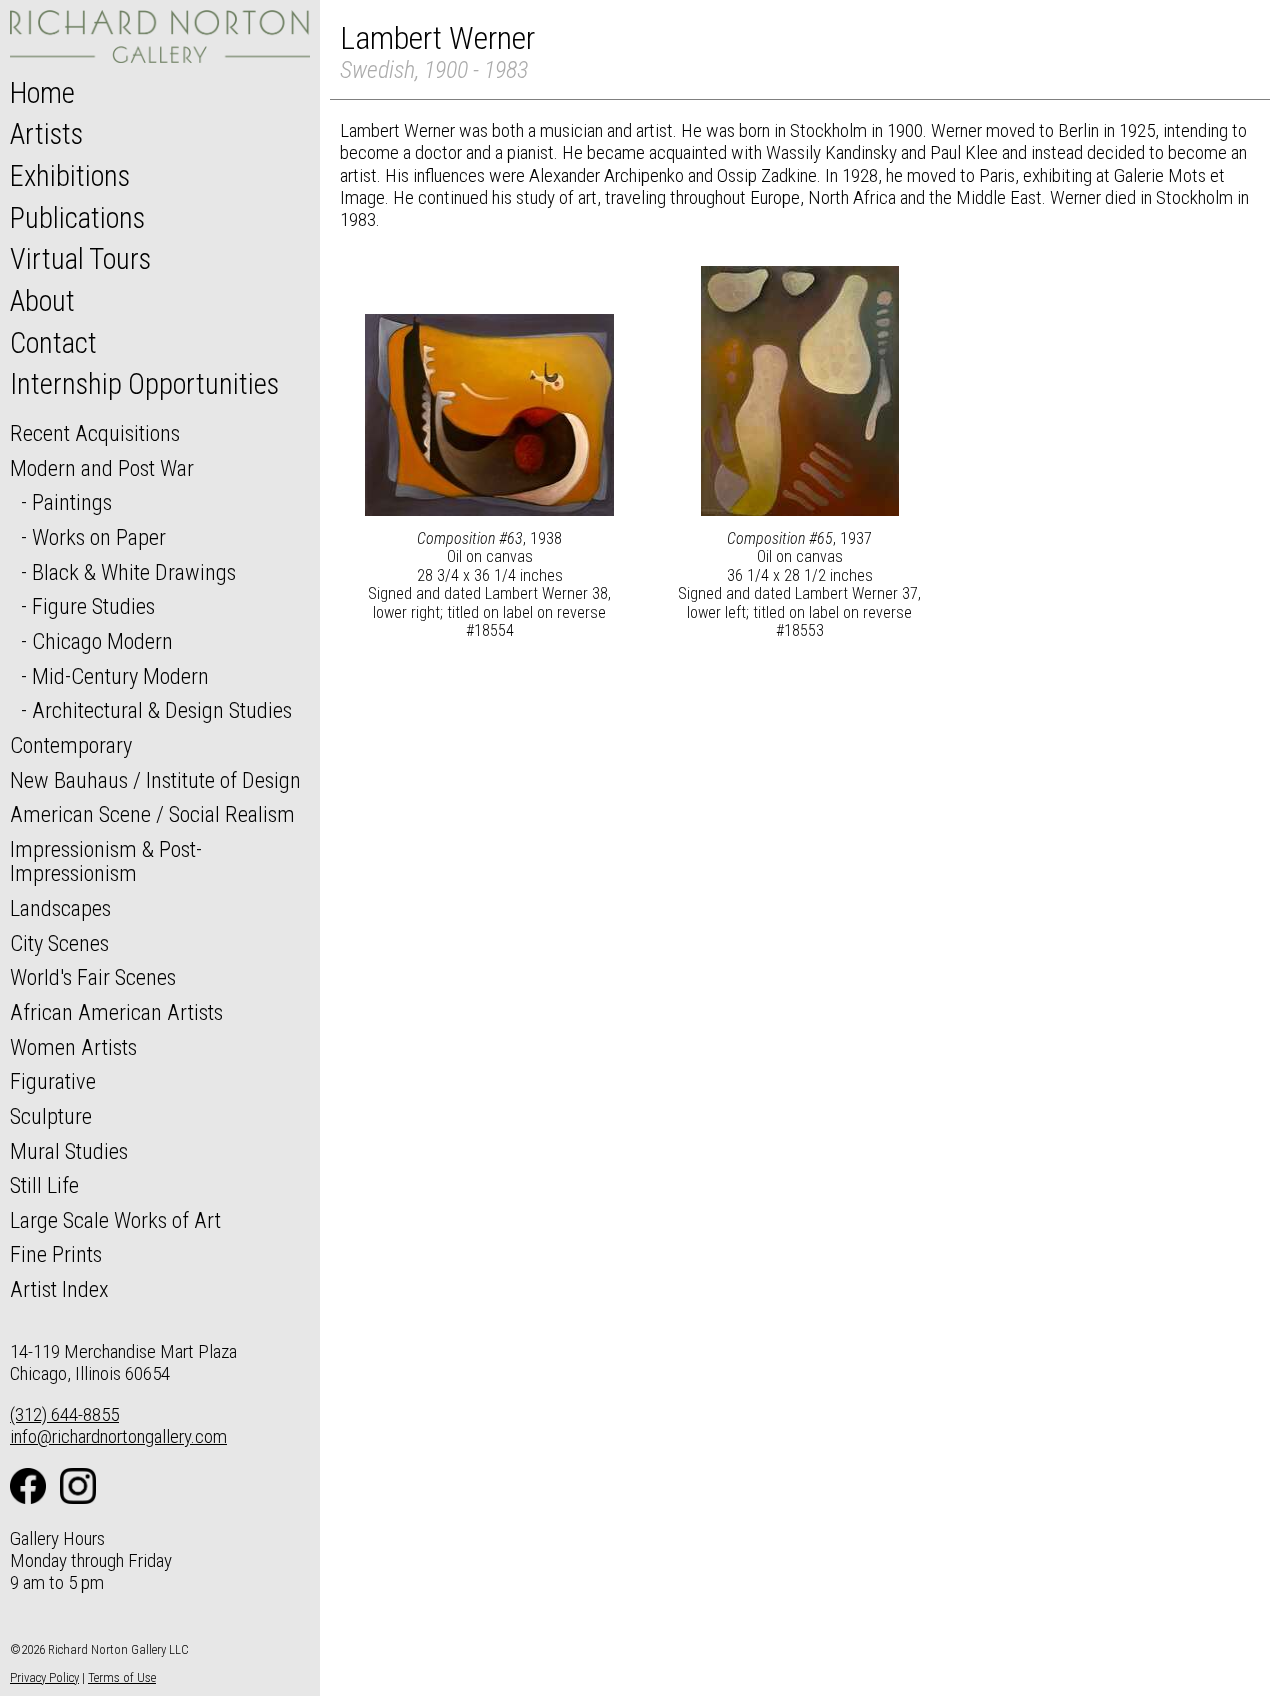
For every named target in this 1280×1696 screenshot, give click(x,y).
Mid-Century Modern (120, 676)
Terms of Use (122, 1677)
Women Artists (73, 1047)
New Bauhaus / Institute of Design (155, 780)
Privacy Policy (44, 1677)
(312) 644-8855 (64, 1414)
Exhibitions (70, 176)
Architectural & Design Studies (162, 710)
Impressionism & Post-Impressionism (106, 861)
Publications (77, 218)
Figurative (53, 1081)
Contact (53, 343)
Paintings (72, 502)
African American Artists (116, 1012)
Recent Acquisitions (95, 433)
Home (42, 93)
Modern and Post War (102, 468)
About (42, 301)
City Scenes (59, 943)
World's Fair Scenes (93, 977)
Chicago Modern (102, 641)
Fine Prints (56, 1254)
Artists (46, 134)
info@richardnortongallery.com (118, 1436)
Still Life (44, 1185)
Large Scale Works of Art (115, 1220)
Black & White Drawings (134, 572)
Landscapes (60, 908)
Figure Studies (93, 606)
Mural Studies (69, 1151)
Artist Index (59, 1289)
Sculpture (51, 1116)
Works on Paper (99, 537)
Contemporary (71, 745)
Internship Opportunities (144, 384)
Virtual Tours (80, 259)
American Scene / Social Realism (152, 814)
